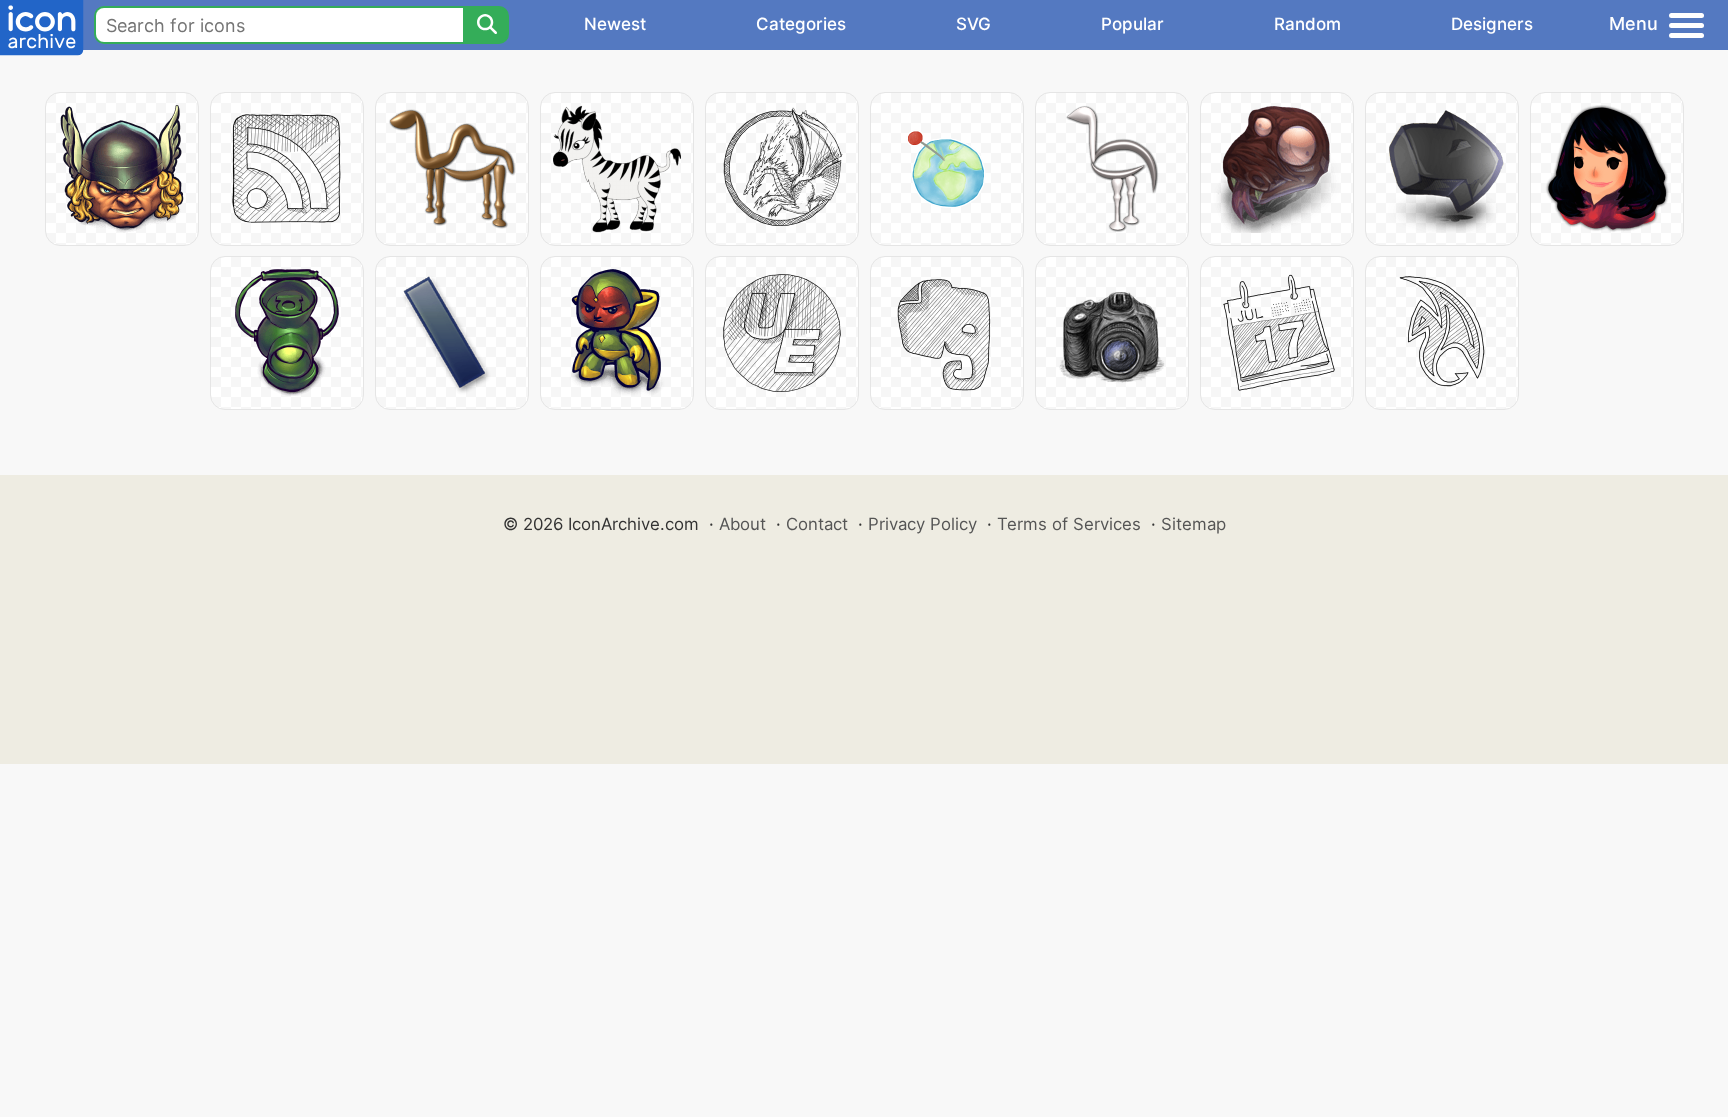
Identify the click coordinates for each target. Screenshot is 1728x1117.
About (742, 524)
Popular (1132, 24)
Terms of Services (1069, 524)
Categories (801, 24)
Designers (1492, 24)
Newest (615, 24)
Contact (817, 524)
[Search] (486, 25)
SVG (973, 24)
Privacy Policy (922, 524)
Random (1307, 24)
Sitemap (1193, 524)
